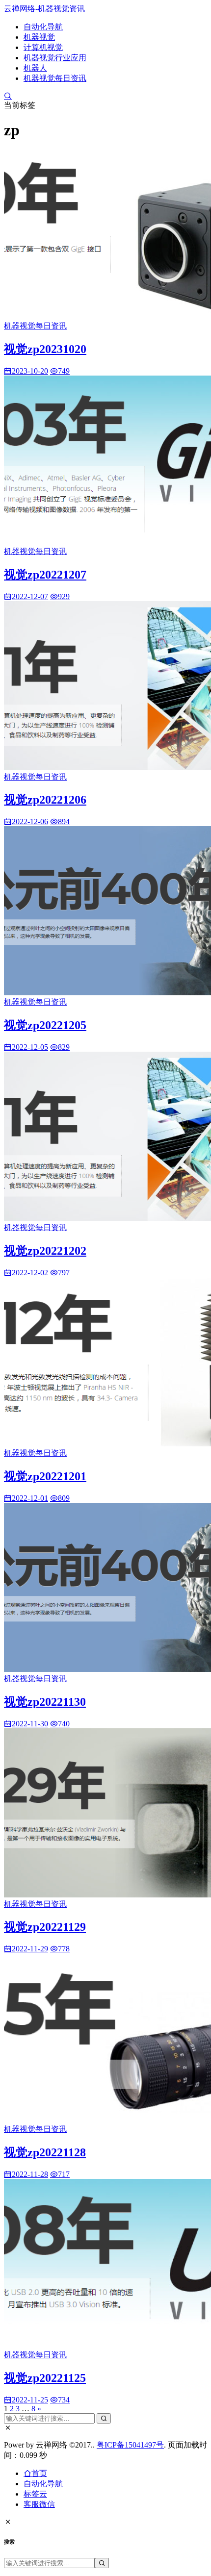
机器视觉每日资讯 (55, 78)
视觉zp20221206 (45, 800)
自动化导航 (43, 27)
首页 (39, 2473)
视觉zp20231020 (45, 349)
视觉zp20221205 (45, 1025)
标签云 (35, 2494)
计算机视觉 (43, 47)
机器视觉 (39, 37)
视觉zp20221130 (45, 1702)
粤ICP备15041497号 (130, 2445)
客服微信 (39, 2504)
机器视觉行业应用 (55, 58)
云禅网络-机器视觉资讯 (44, 9)
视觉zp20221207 (45, 575)
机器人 (35, 68)
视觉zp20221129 (45, 1927)
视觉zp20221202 (45, 1251)
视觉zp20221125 (45, 2378)
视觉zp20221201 (45, 1476)
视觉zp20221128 (45, 2152)
